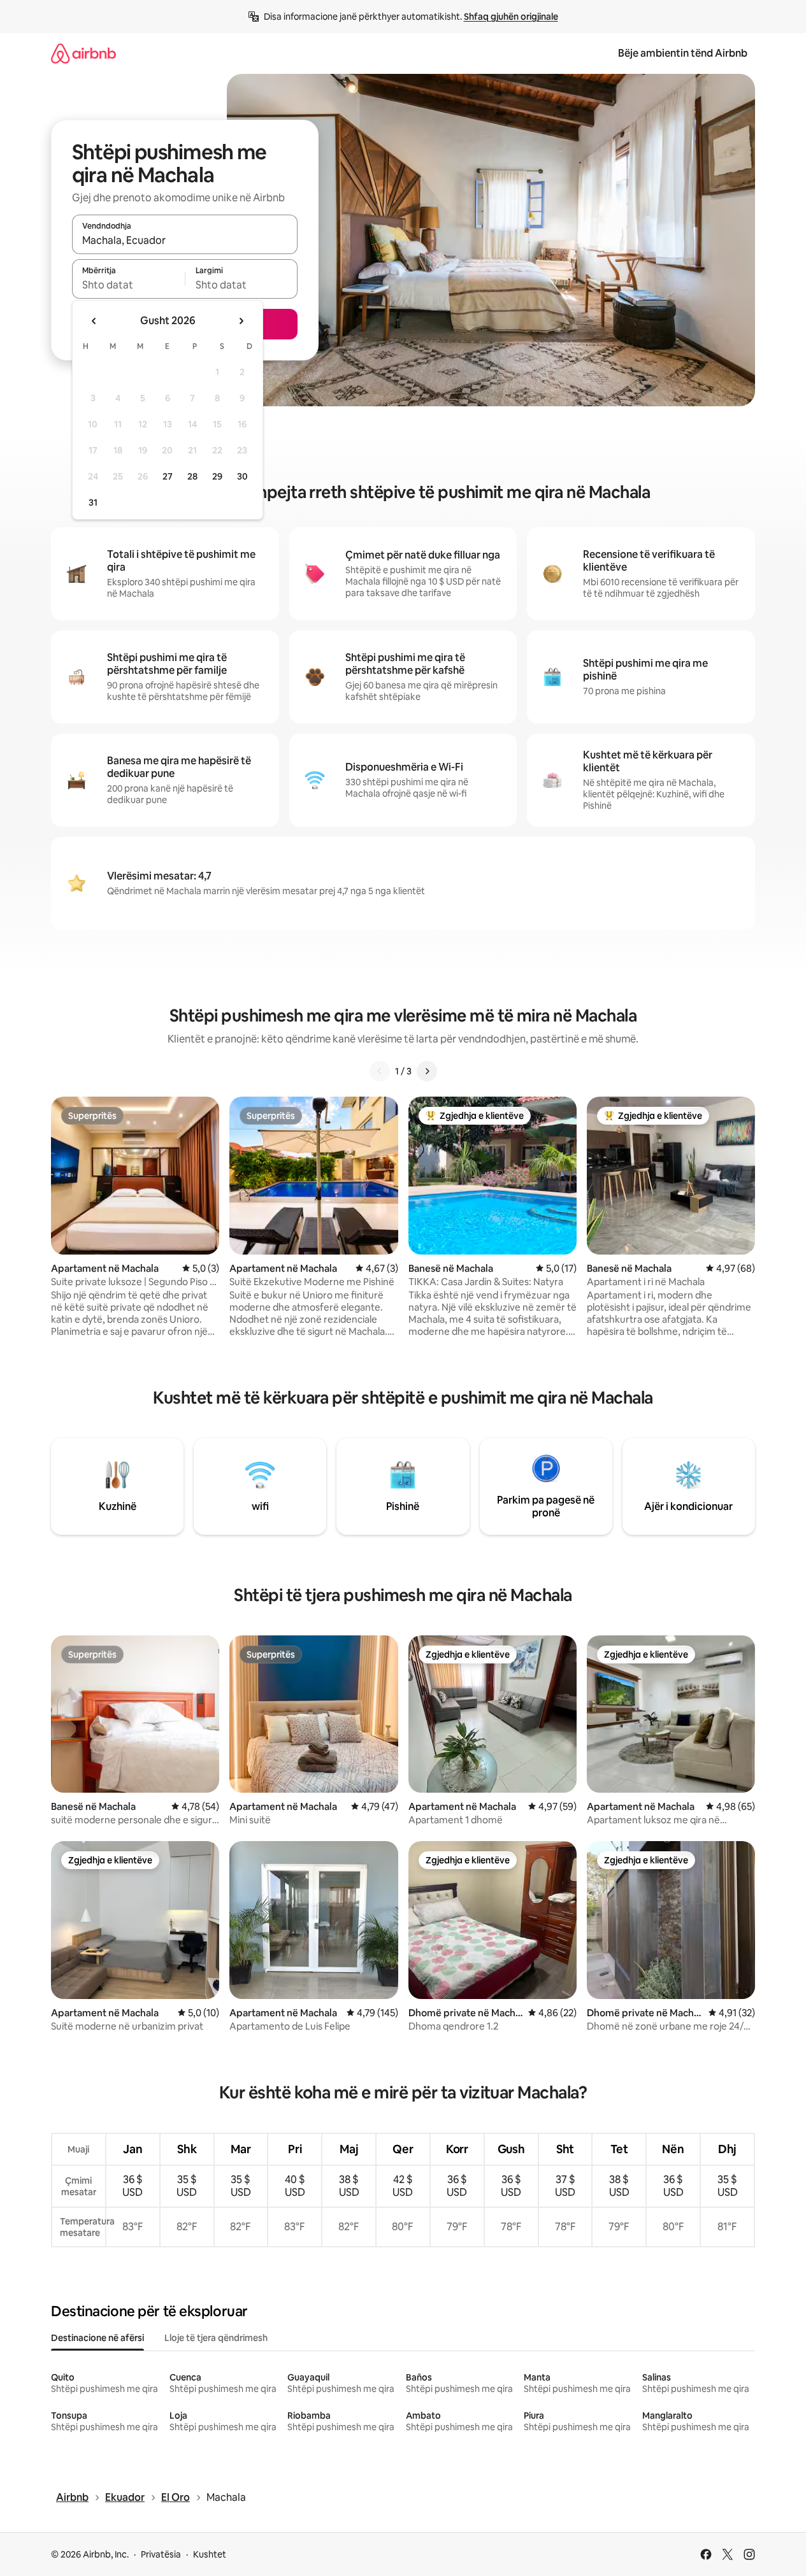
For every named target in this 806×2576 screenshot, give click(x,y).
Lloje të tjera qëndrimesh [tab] (216, 2338)
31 (93, 502)
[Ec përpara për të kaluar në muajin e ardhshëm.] (241, 321)
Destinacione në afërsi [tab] (97, 2338)
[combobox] (185, 240)
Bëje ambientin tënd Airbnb (683, 53)
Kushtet (210, 2554)
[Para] (427, 1071)
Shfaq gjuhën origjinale (511, 17)
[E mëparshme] (380, 1071)
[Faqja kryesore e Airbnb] (83, 53)
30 (242, 476)
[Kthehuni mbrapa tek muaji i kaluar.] (94, 321)
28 (192, 476)
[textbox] (128, 285)
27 (168, 476)
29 (217, 476)
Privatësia (161, 2554)
